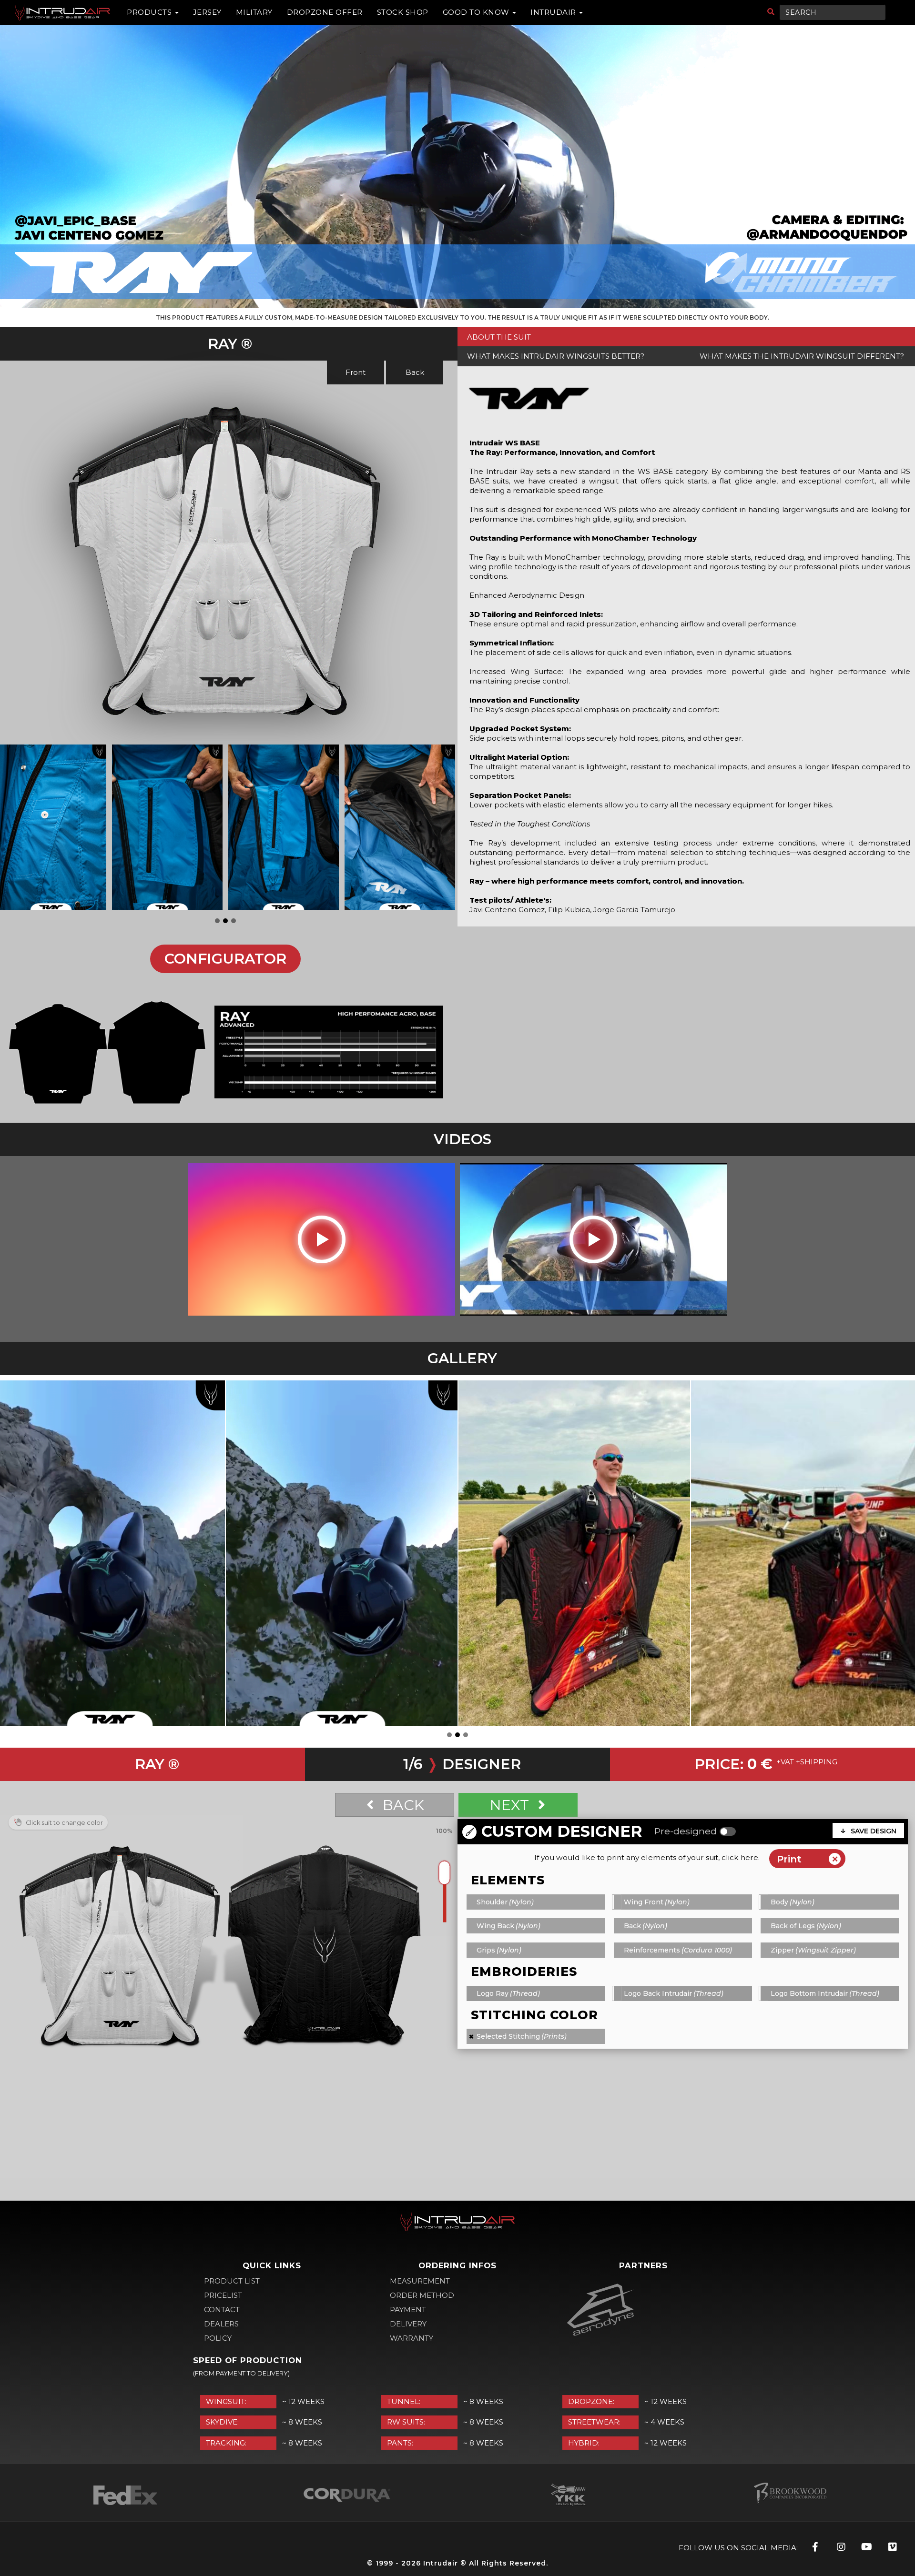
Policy (218, 2338)
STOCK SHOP (403, 12)
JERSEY (207, 12)
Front (356, 372)
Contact (222, 2309)
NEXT (511, 1805)
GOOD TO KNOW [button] (477, 12)
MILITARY (254, 12)
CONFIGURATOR (225, 959)
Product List (232, 2281)
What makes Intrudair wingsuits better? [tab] (556, 356)
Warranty (412, 2338)
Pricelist (223, 2295)
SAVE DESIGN (874, 1831)
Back (415, 372)
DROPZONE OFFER (325, 12)
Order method (422, 2295)
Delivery (408, 2324)
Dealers (221, 2324)
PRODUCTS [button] (150, 12)
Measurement (420, 2281)
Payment (408, 2309)
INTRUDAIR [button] (554, 12)
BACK (402, 1805)
